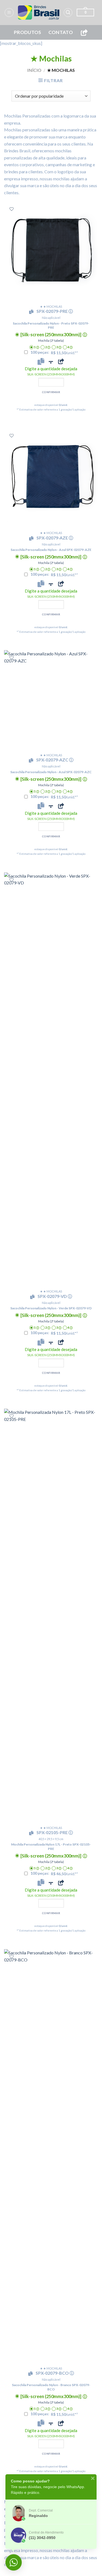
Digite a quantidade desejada (51, 371)
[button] (9, 13)
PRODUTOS (28, 32)
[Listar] (12, 209)
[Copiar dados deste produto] (41, 361)
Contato (61, 32)
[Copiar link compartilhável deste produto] (61, 361)
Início (34, 70)
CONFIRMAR (51, 392)
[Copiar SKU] (32, 312)
